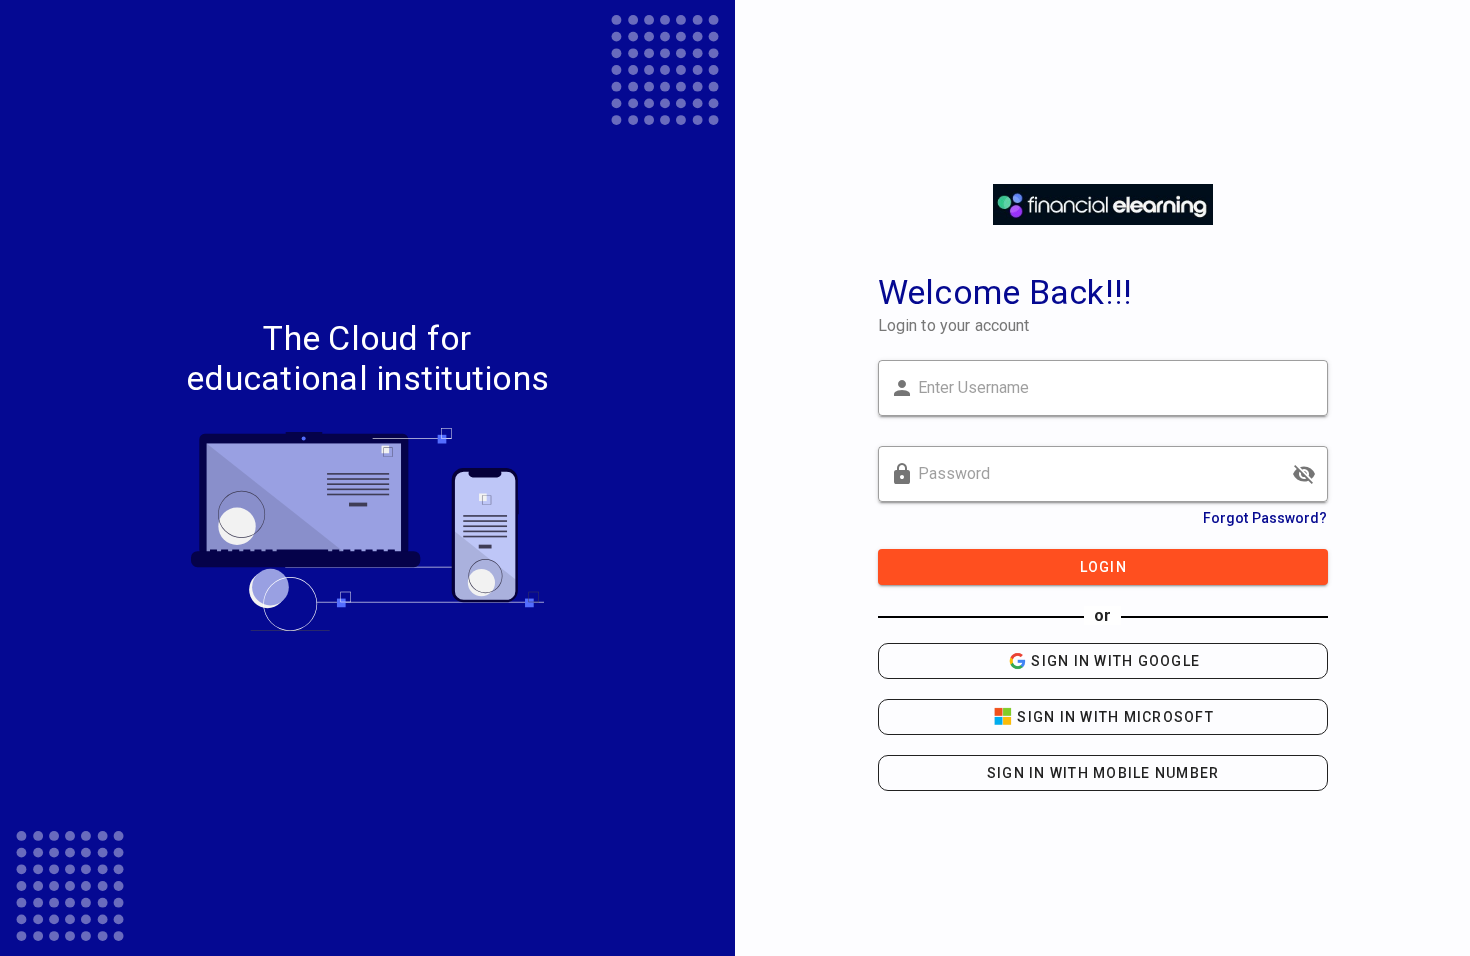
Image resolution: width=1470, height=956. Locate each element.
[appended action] (1304, 474)
